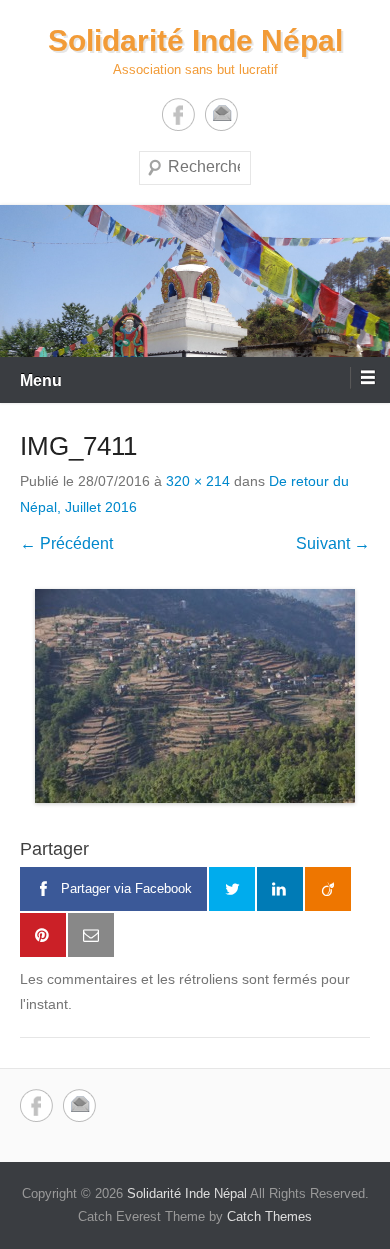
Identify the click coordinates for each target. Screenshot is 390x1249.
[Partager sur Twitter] (232, 889)
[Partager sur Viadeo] (328, 889)
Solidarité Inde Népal (195, 40)
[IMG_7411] (195, 696)
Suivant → (333, 543)
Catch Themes (269, 1216)
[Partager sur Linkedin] (280, 889)
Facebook (178, 114)
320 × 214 (198, 481)
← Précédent (66, 543)
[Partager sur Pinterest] (43, 935)
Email (221, 114)
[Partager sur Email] (91, 935)
